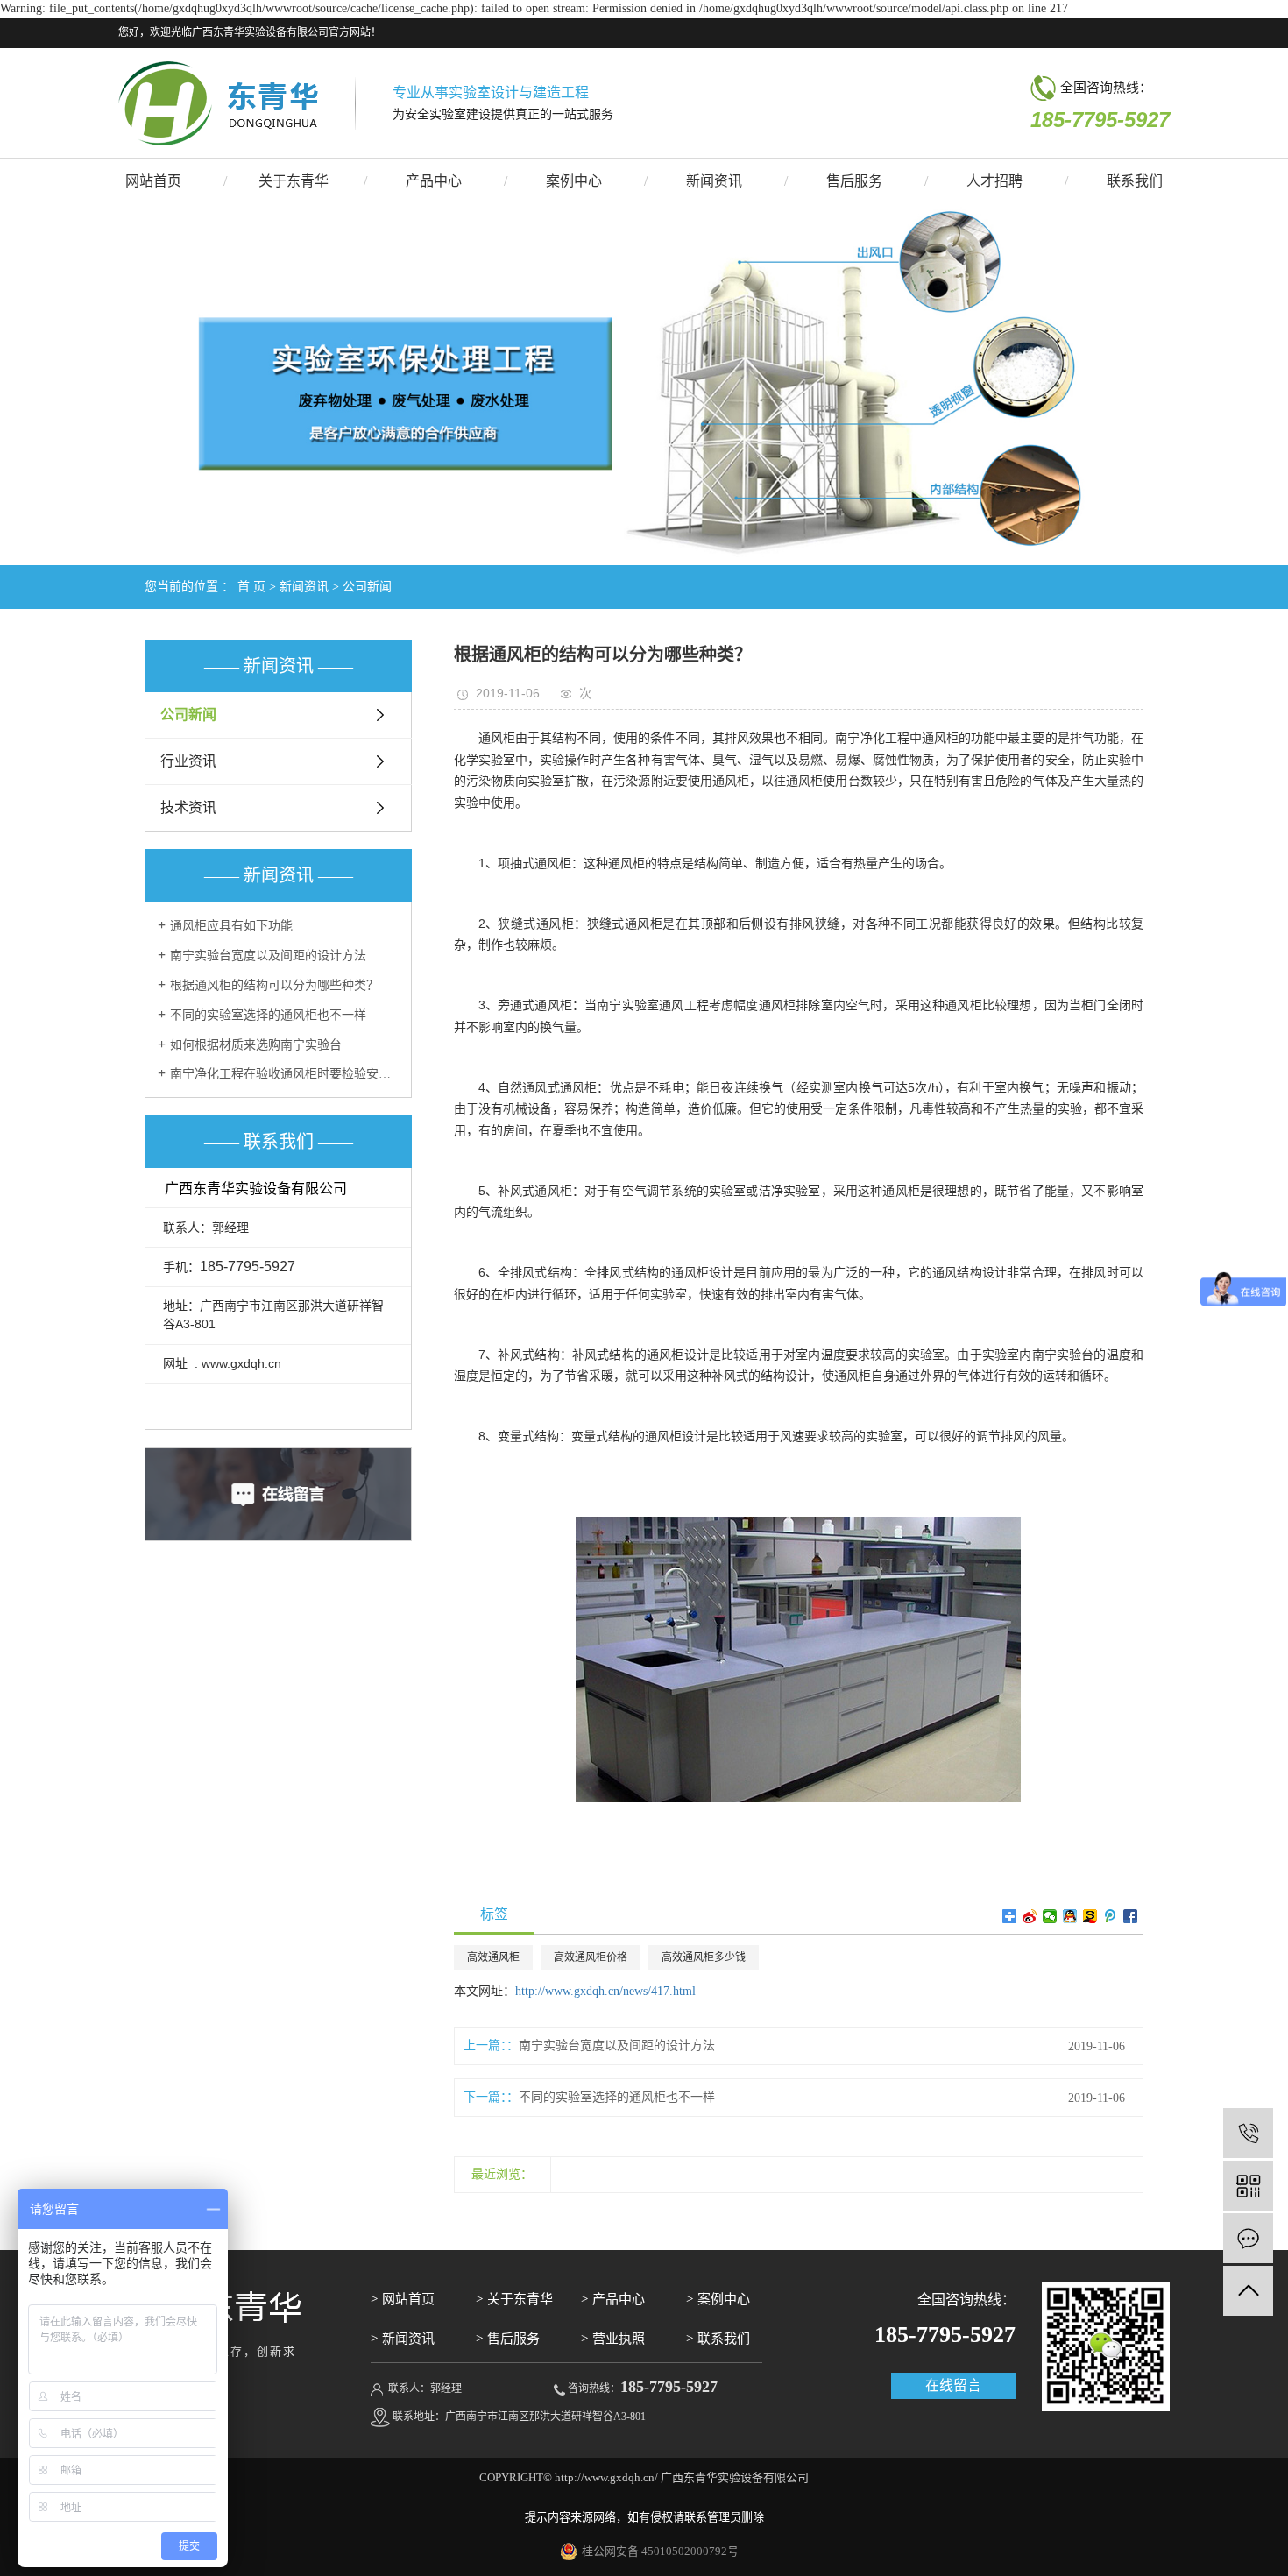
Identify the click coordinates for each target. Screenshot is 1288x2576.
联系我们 (1135, 181)
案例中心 (574, 181)
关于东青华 (294, 181)
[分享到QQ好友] (1070, 1916)
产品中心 (434, 181)
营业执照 (619, 2339)
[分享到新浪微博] (1030, 1916)
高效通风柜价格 (591, 1957)
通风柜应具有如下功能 (231, 926)
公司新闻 (367, 587)
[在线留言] (1248, 2238)
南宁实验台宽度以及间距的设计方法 (268, 955)
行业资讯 (188, 761)
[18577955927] (1248, 2133)
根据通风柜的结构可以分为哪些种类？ (274, 985)
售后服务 (854, 181)
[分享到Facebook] (1131, 1916)
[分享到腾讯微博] (1111, 1916)
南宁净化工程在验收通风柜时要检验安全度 (284, 1074)
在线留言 (953, 2385)
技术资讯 (188, 807)
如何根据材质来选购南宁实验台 (256, 1045)
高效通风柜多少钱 (704, 1957)
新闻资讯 (714, 181)
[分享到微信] (1050, 1916)
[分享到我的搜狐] (1090, 1916)
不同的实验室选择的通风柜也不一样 (268, 1015)
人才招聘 (994, 181)
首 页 (251, 587)
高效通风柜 (493, 1957)
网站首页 (153, 181)
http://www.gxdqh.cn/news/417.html (605, 1991)
